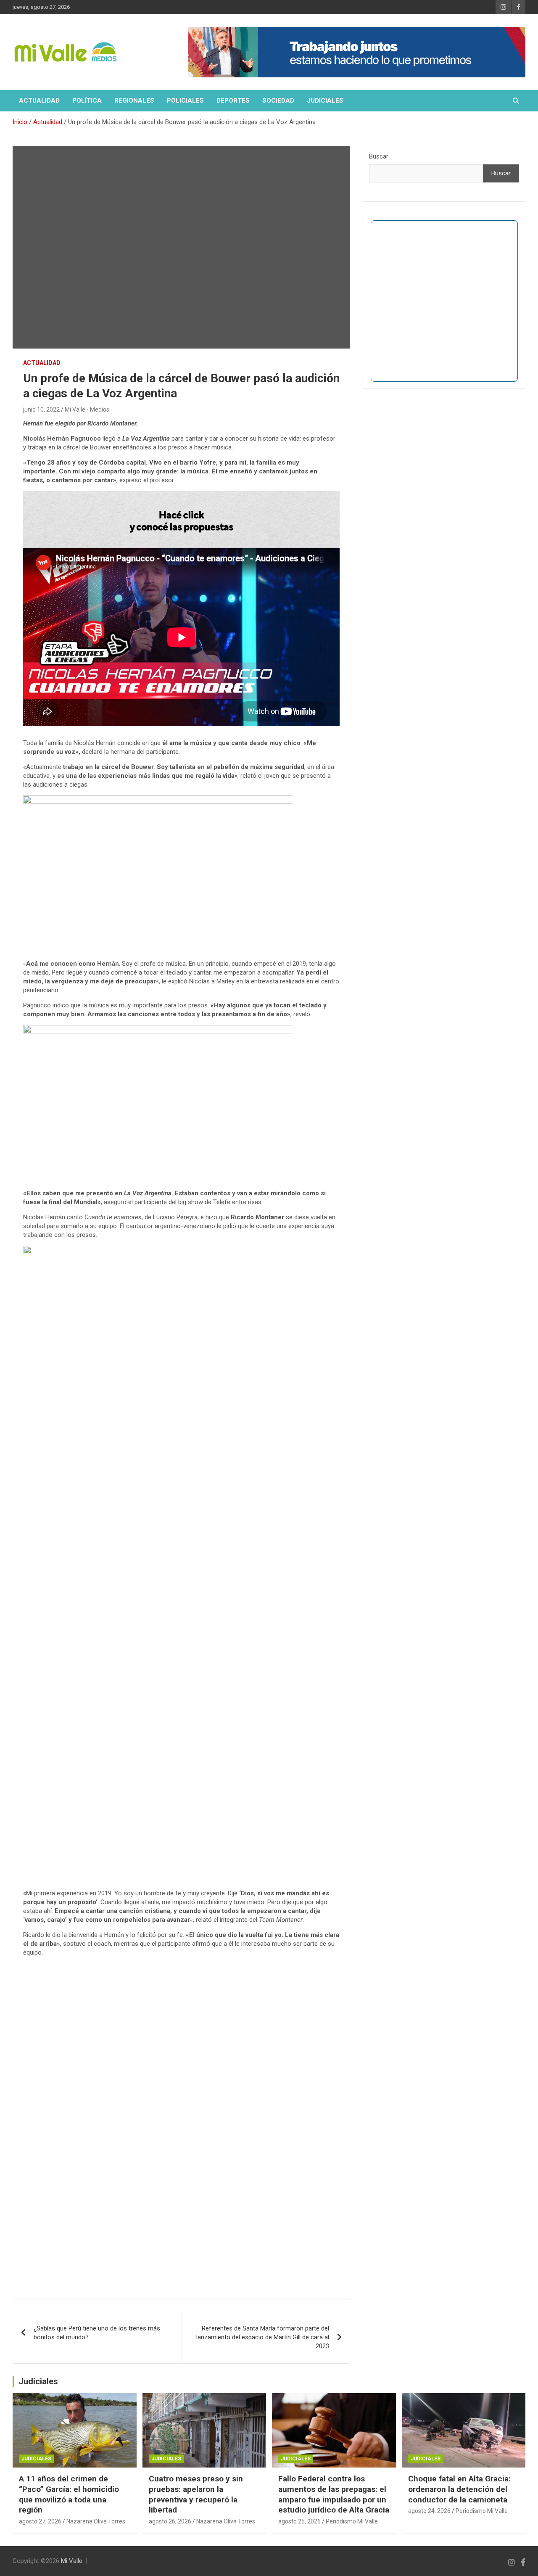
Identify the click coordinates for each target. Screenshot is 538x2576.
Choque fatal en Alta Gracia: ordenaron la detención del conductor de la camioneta (459, 2489)
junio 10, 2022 (41, 410)
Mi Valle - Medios (87, 410)
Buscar (379, 156)
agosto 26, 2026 (170, 2521)
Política (87, 100)
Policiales (185, 100)
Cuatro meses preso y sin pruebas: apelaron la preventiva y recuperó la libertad (196, 2494)
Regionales (134, 100)
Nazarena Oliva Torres (96, 2521)
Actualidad (39, 100)
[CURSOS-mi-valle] (181, 495)
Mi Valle (72, 2561)
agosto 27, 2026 (40, 2521)
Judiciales (325, 100)
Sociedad (278, 100)
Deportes (233, 100)
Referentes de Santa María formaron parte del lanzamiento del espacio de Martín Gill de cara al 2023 (263, 2337)
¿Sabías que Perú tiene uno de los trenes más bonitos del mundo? (97, 2333)
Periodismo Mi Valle (352, 2521)
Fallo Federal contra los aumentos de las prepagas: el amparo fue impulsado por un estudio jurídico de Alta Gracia (334, 2494)
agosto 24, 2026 (429, 2511)
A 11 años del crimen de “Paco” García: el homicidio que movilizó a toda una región (69, 2494)
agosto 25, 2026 (299, 2521)
